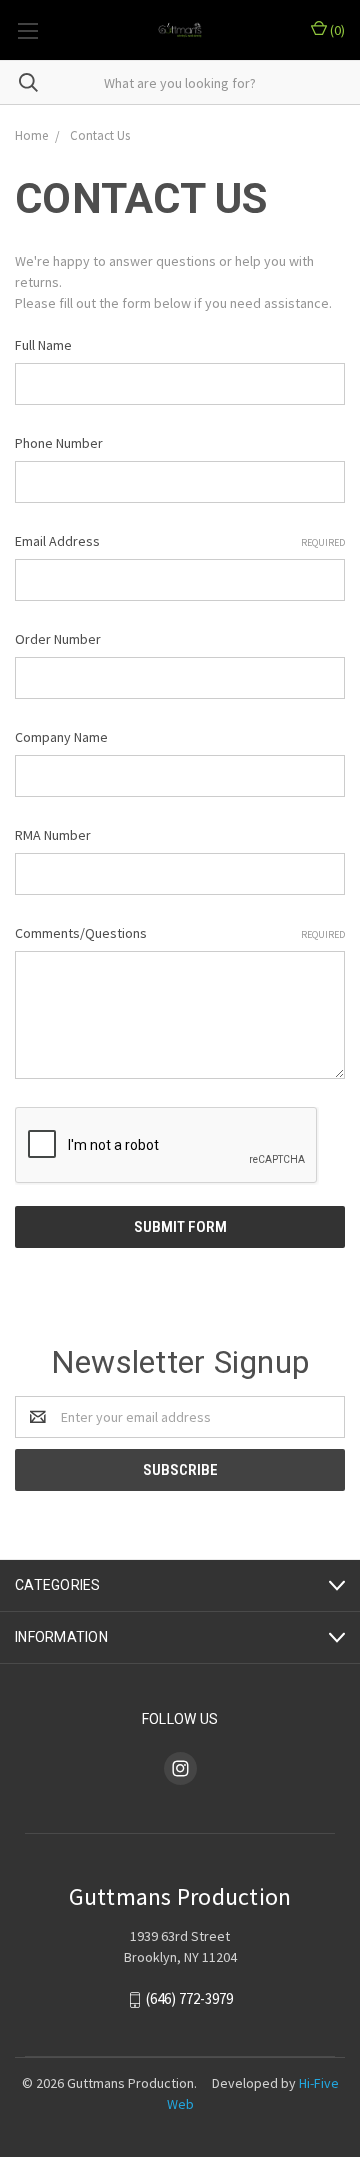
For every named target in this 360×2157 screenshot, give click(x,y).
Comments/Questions (180, 933)
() (336, 30)
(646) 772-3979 (189, 1999)
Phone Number (59, 443)
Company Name (61, 737)
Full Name (43, 345)
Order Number (58, 639)
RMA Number (53, 835)
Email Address (180, 541)
